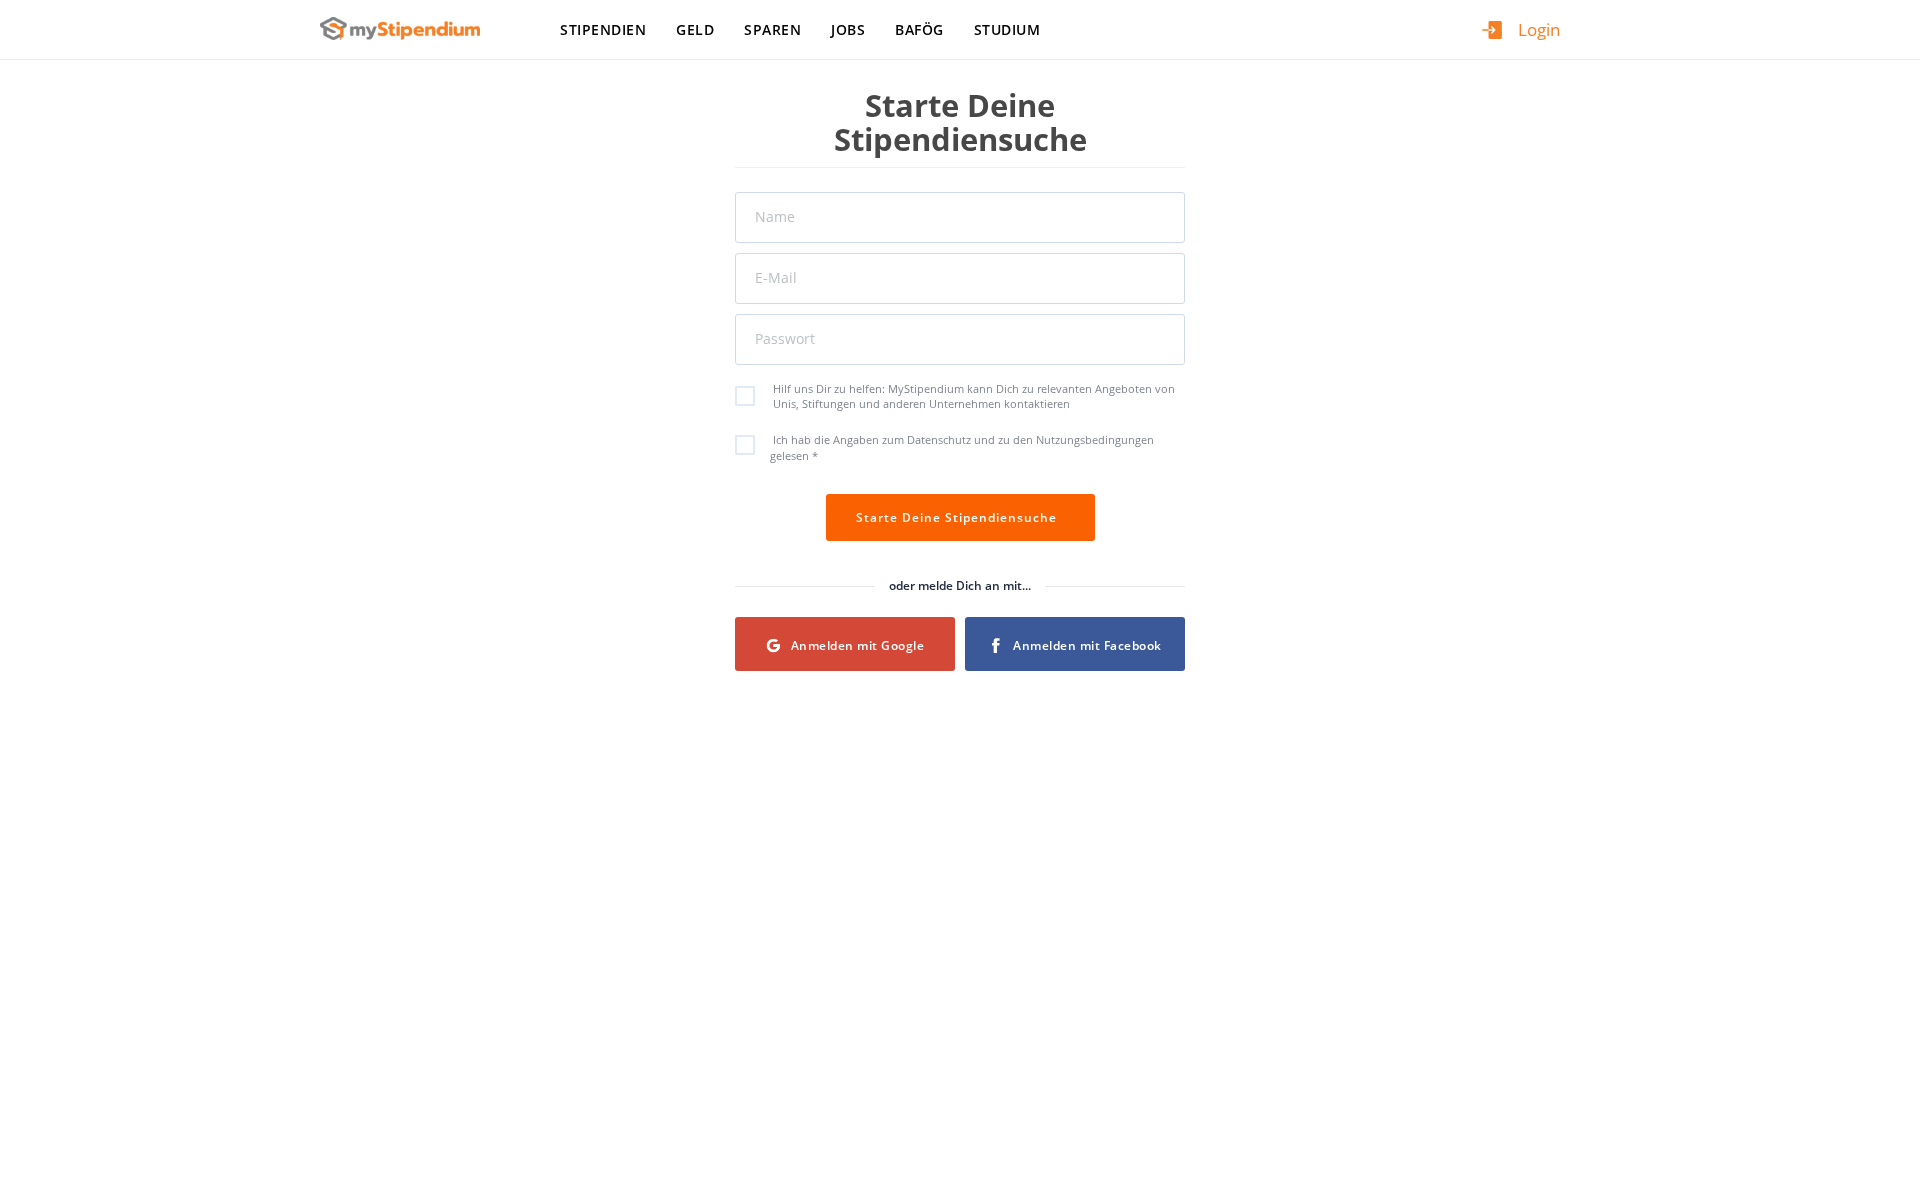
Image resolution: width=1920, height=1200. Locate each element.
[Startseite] (407, 28)
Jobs (848, 29)
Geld (695, 29)
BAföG (919, 29)
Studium (1007, 29)
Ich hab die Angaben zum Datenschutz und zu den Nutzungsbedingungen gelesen (962, 447)
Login (1539, 29)
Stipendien (603, 29)
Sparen (772, 29)
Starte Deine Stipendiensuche (960, 517)
